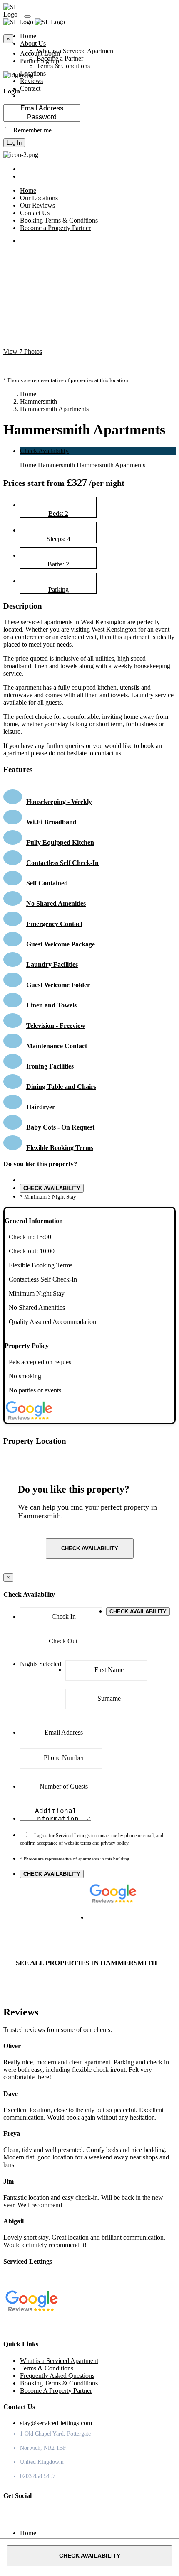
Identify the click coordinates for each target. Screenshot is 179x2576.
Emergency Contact (54, 924)
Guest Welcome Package (61, 944)
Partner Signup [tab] (40, 61)
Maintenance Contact (57, 1046)
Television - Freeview (56, 1026)
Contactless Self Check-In (62, 863)
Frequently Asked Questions (57, 2376)
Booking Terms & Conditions (59, 2383)
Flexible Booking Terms (60, 1148)
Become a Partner (60, 58)
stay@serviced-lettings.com (56, 2423)
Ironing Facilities (50, 1066)
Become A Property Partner (56, 2391)
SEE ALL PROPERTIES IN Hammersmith (86, 1963)
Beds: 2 (58, 513)
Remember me (32, 130)
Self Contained (47, 883)
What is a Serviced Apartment (76, 51)
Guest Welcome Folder (58, 985)
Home (28, 394)
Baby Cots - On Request (60, 1127)
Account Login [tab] (40, 53)
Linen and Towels (51, 1005)
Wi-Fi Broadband (51, 822)
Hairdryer (41, 1107)
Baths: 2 (58, 564)
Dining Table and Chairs (61, 1087)
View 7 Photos (23, 352)
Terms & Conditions (63, 66)
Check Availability (44, 451)
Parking (58, 589)
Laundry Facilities (52, 964)
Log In (14, 143)
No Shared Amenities (56, 903)
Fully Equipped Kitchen (60, 842)
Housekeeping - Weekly (59, 802)
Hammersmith (39, 401)
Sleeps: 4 (58, 539)
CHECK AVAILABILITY (52, 1188)
